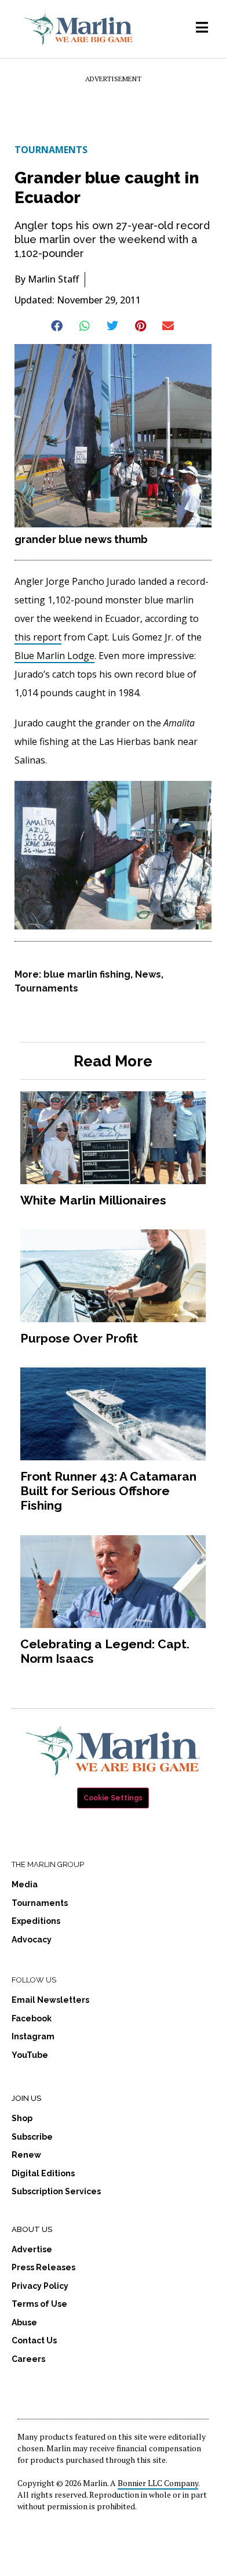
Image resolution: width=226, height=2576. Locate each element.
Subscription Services (56, 2191)
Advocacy (32, 1940)
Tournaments (51, 150)
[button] (58, 326)
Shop (22, 2118)
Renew (26, 2155)
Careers (28, 2359)
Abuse (24, 2322)
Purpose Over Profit (79, 1338)
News (148, 974)
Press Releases (43, 2267)
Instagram (33, 2036)
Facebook (32, 2018)
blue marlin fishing (87, 974)
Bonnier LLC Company (158, 2483)
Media (25, 1884)
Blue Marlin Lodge (54, 656)
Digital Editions (43, 2173)
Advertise (32, 2249)
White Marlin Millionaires (93, 1200)
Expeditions (36, 1921)
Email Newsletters (50, 2000)
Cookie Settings (113, 1798)
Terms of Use (39, 2304)
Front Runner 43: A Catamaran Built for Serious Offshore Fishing (108, 1491)
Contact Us (34, 2340)
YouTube (30, 2055)
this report (38, 637)
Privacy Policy (40, 2286)
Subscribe (32, 2137)
